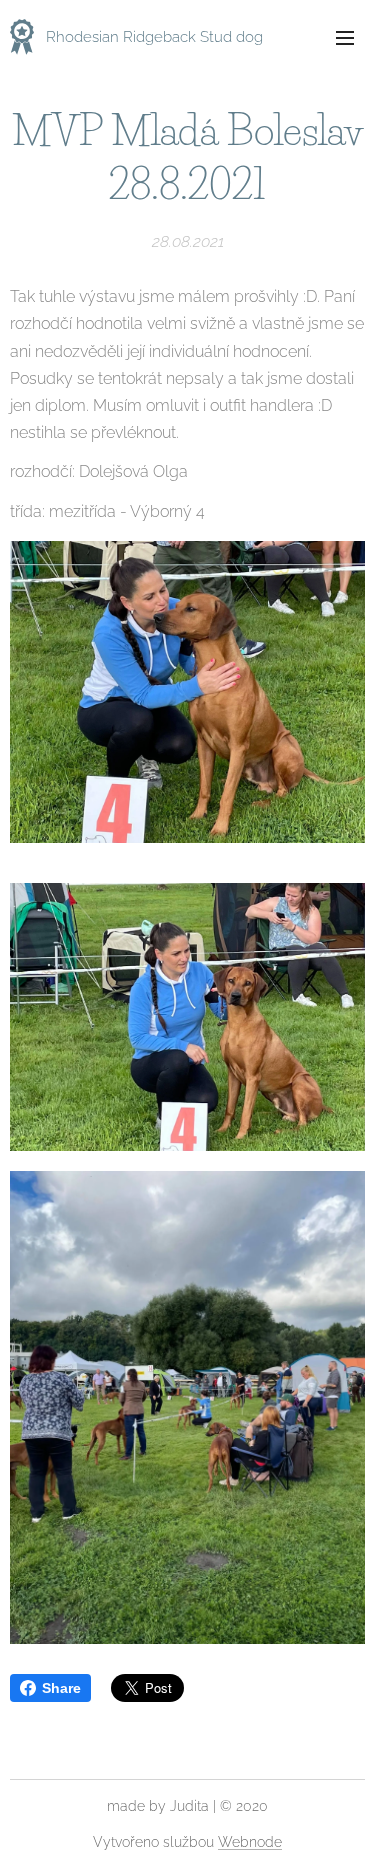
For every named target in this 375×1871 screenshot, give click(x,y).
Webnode (250, 1842)
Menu (345, 37)
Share (61, 1688)
